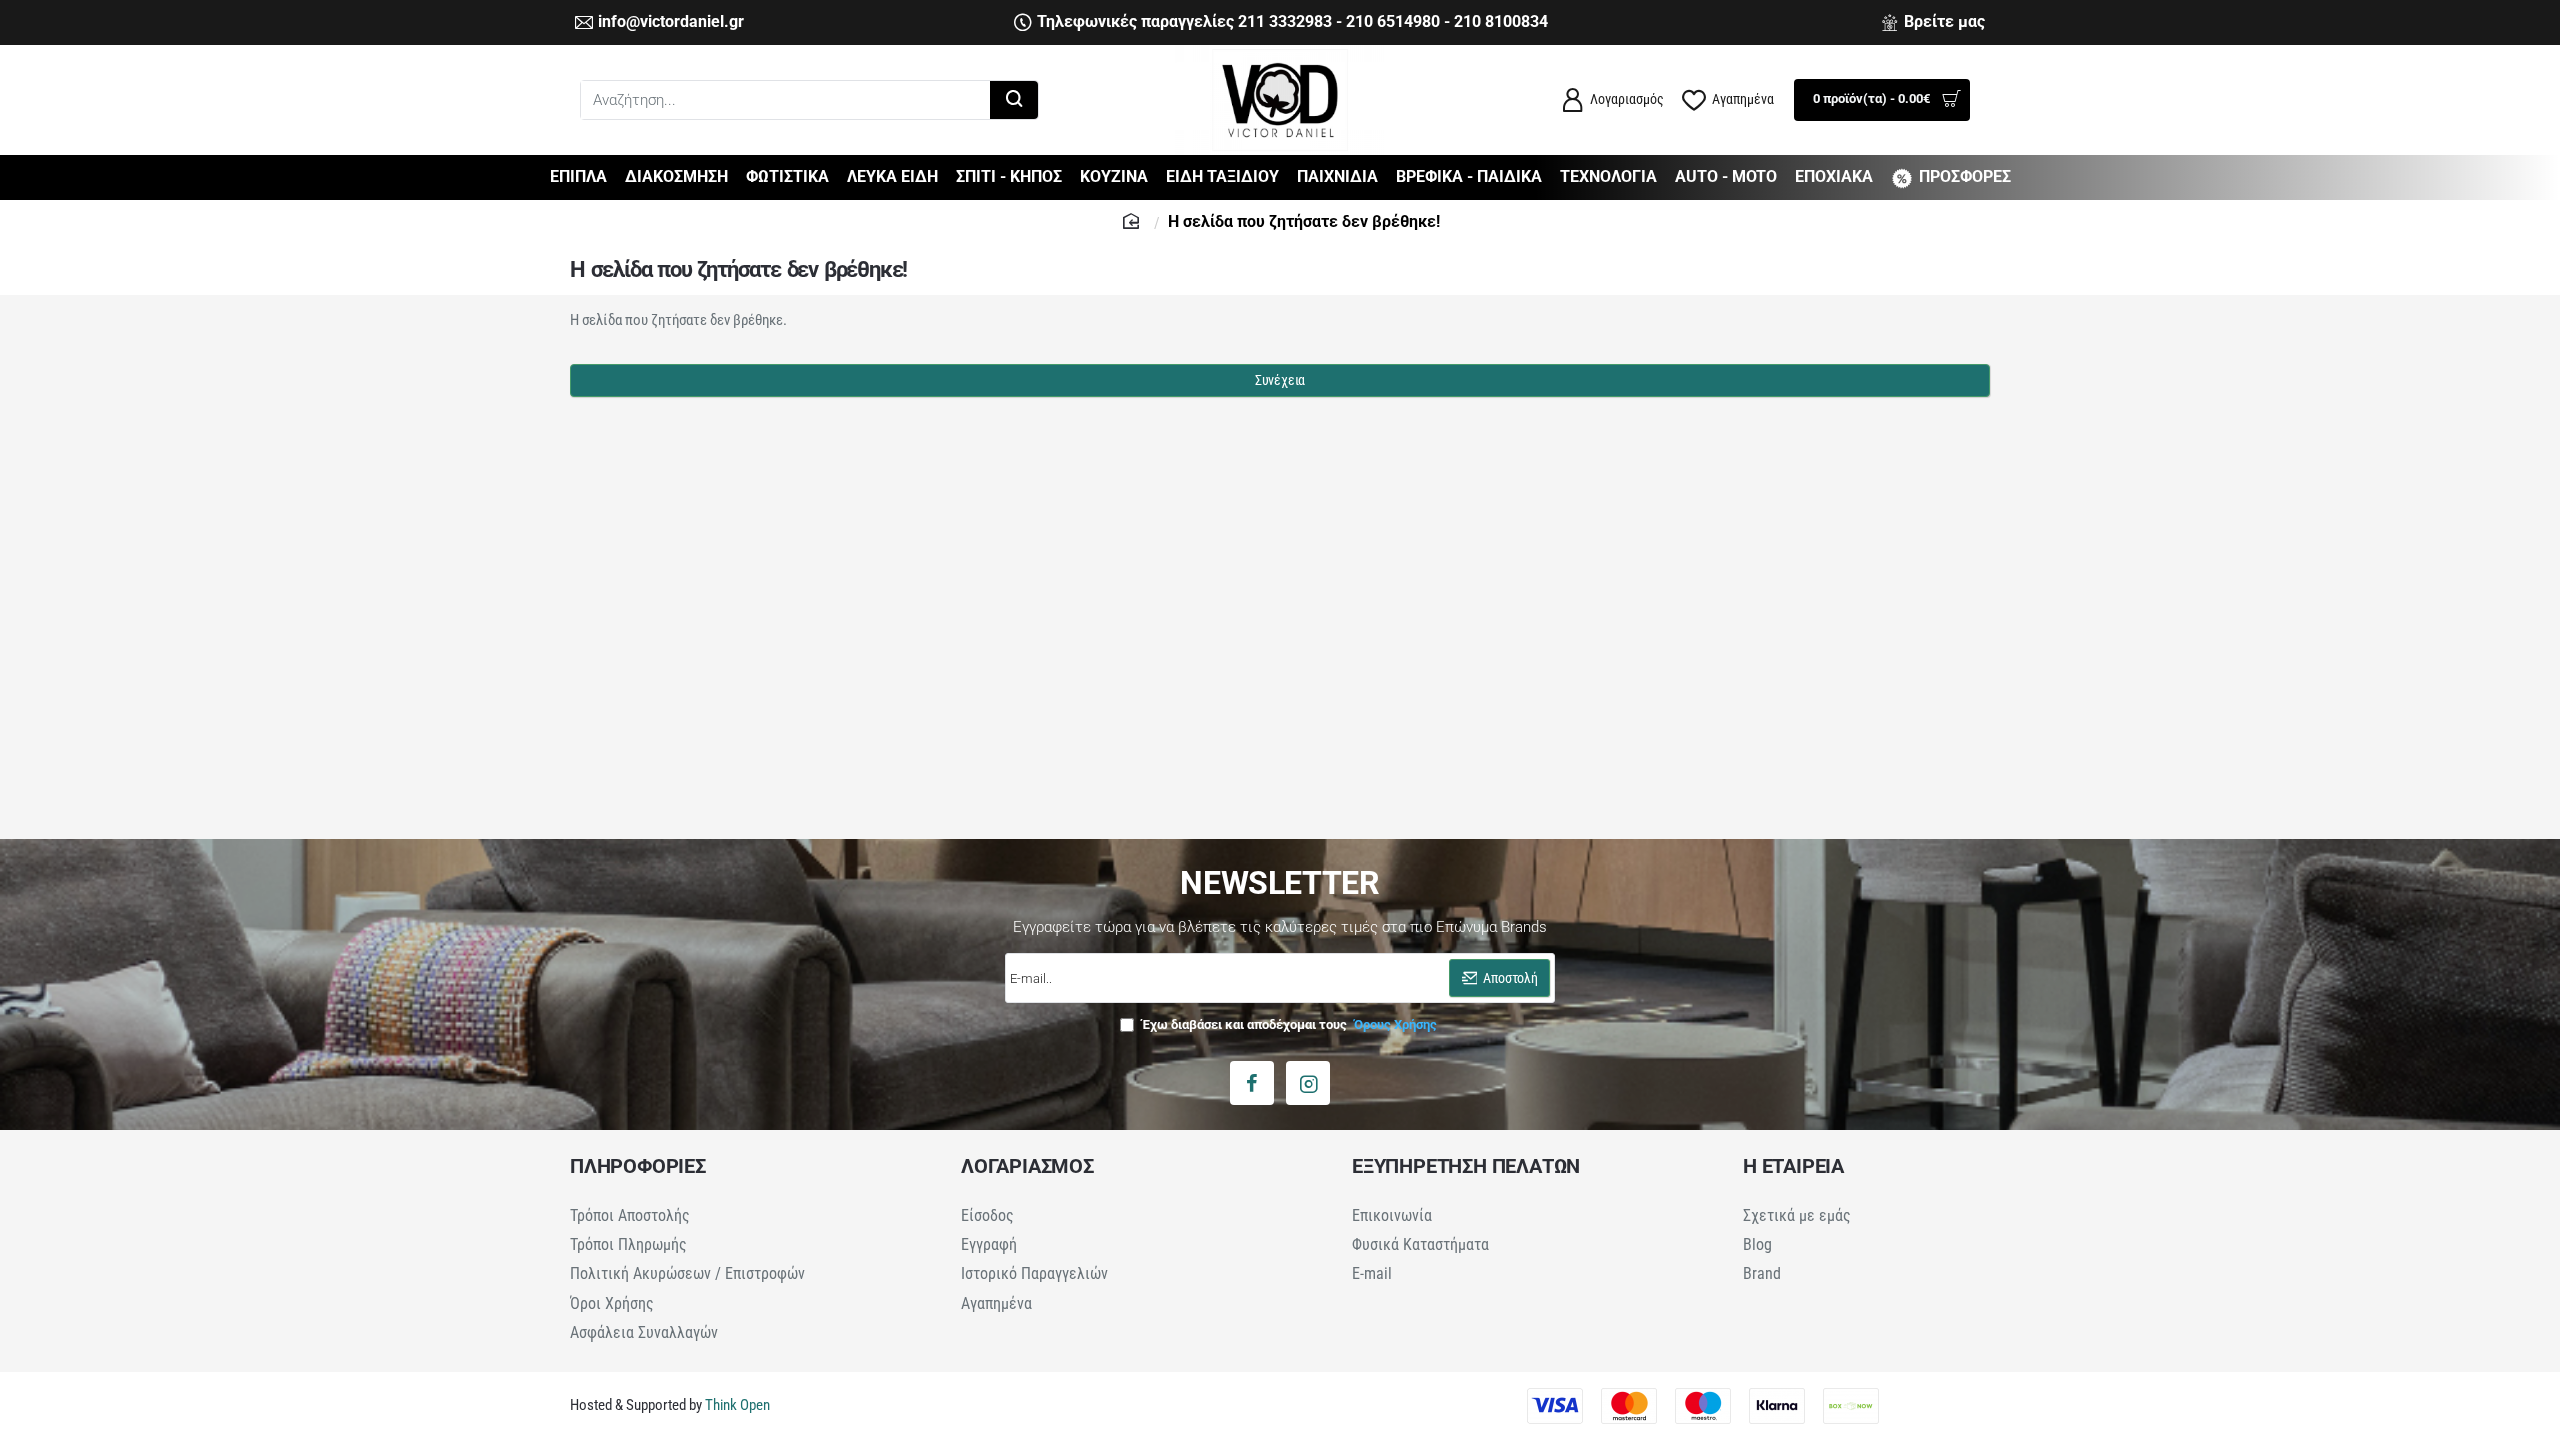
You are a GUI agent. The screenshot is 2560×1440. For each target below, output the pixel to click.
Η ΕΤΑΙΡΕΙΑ (1793, 1166)
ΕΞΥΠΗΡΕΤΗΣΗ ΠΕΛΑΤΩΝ (1466, 1166)
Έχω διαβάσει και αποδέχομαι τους (1288, 1024)
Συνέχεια (1280, 380)
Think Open (736, 1405)
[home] (1133, 220)
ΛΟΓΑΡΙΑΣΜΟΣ (1027, 1166)
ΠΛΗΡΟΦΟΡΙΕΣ (638, 1166)
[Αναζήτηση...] (1014, 100)
